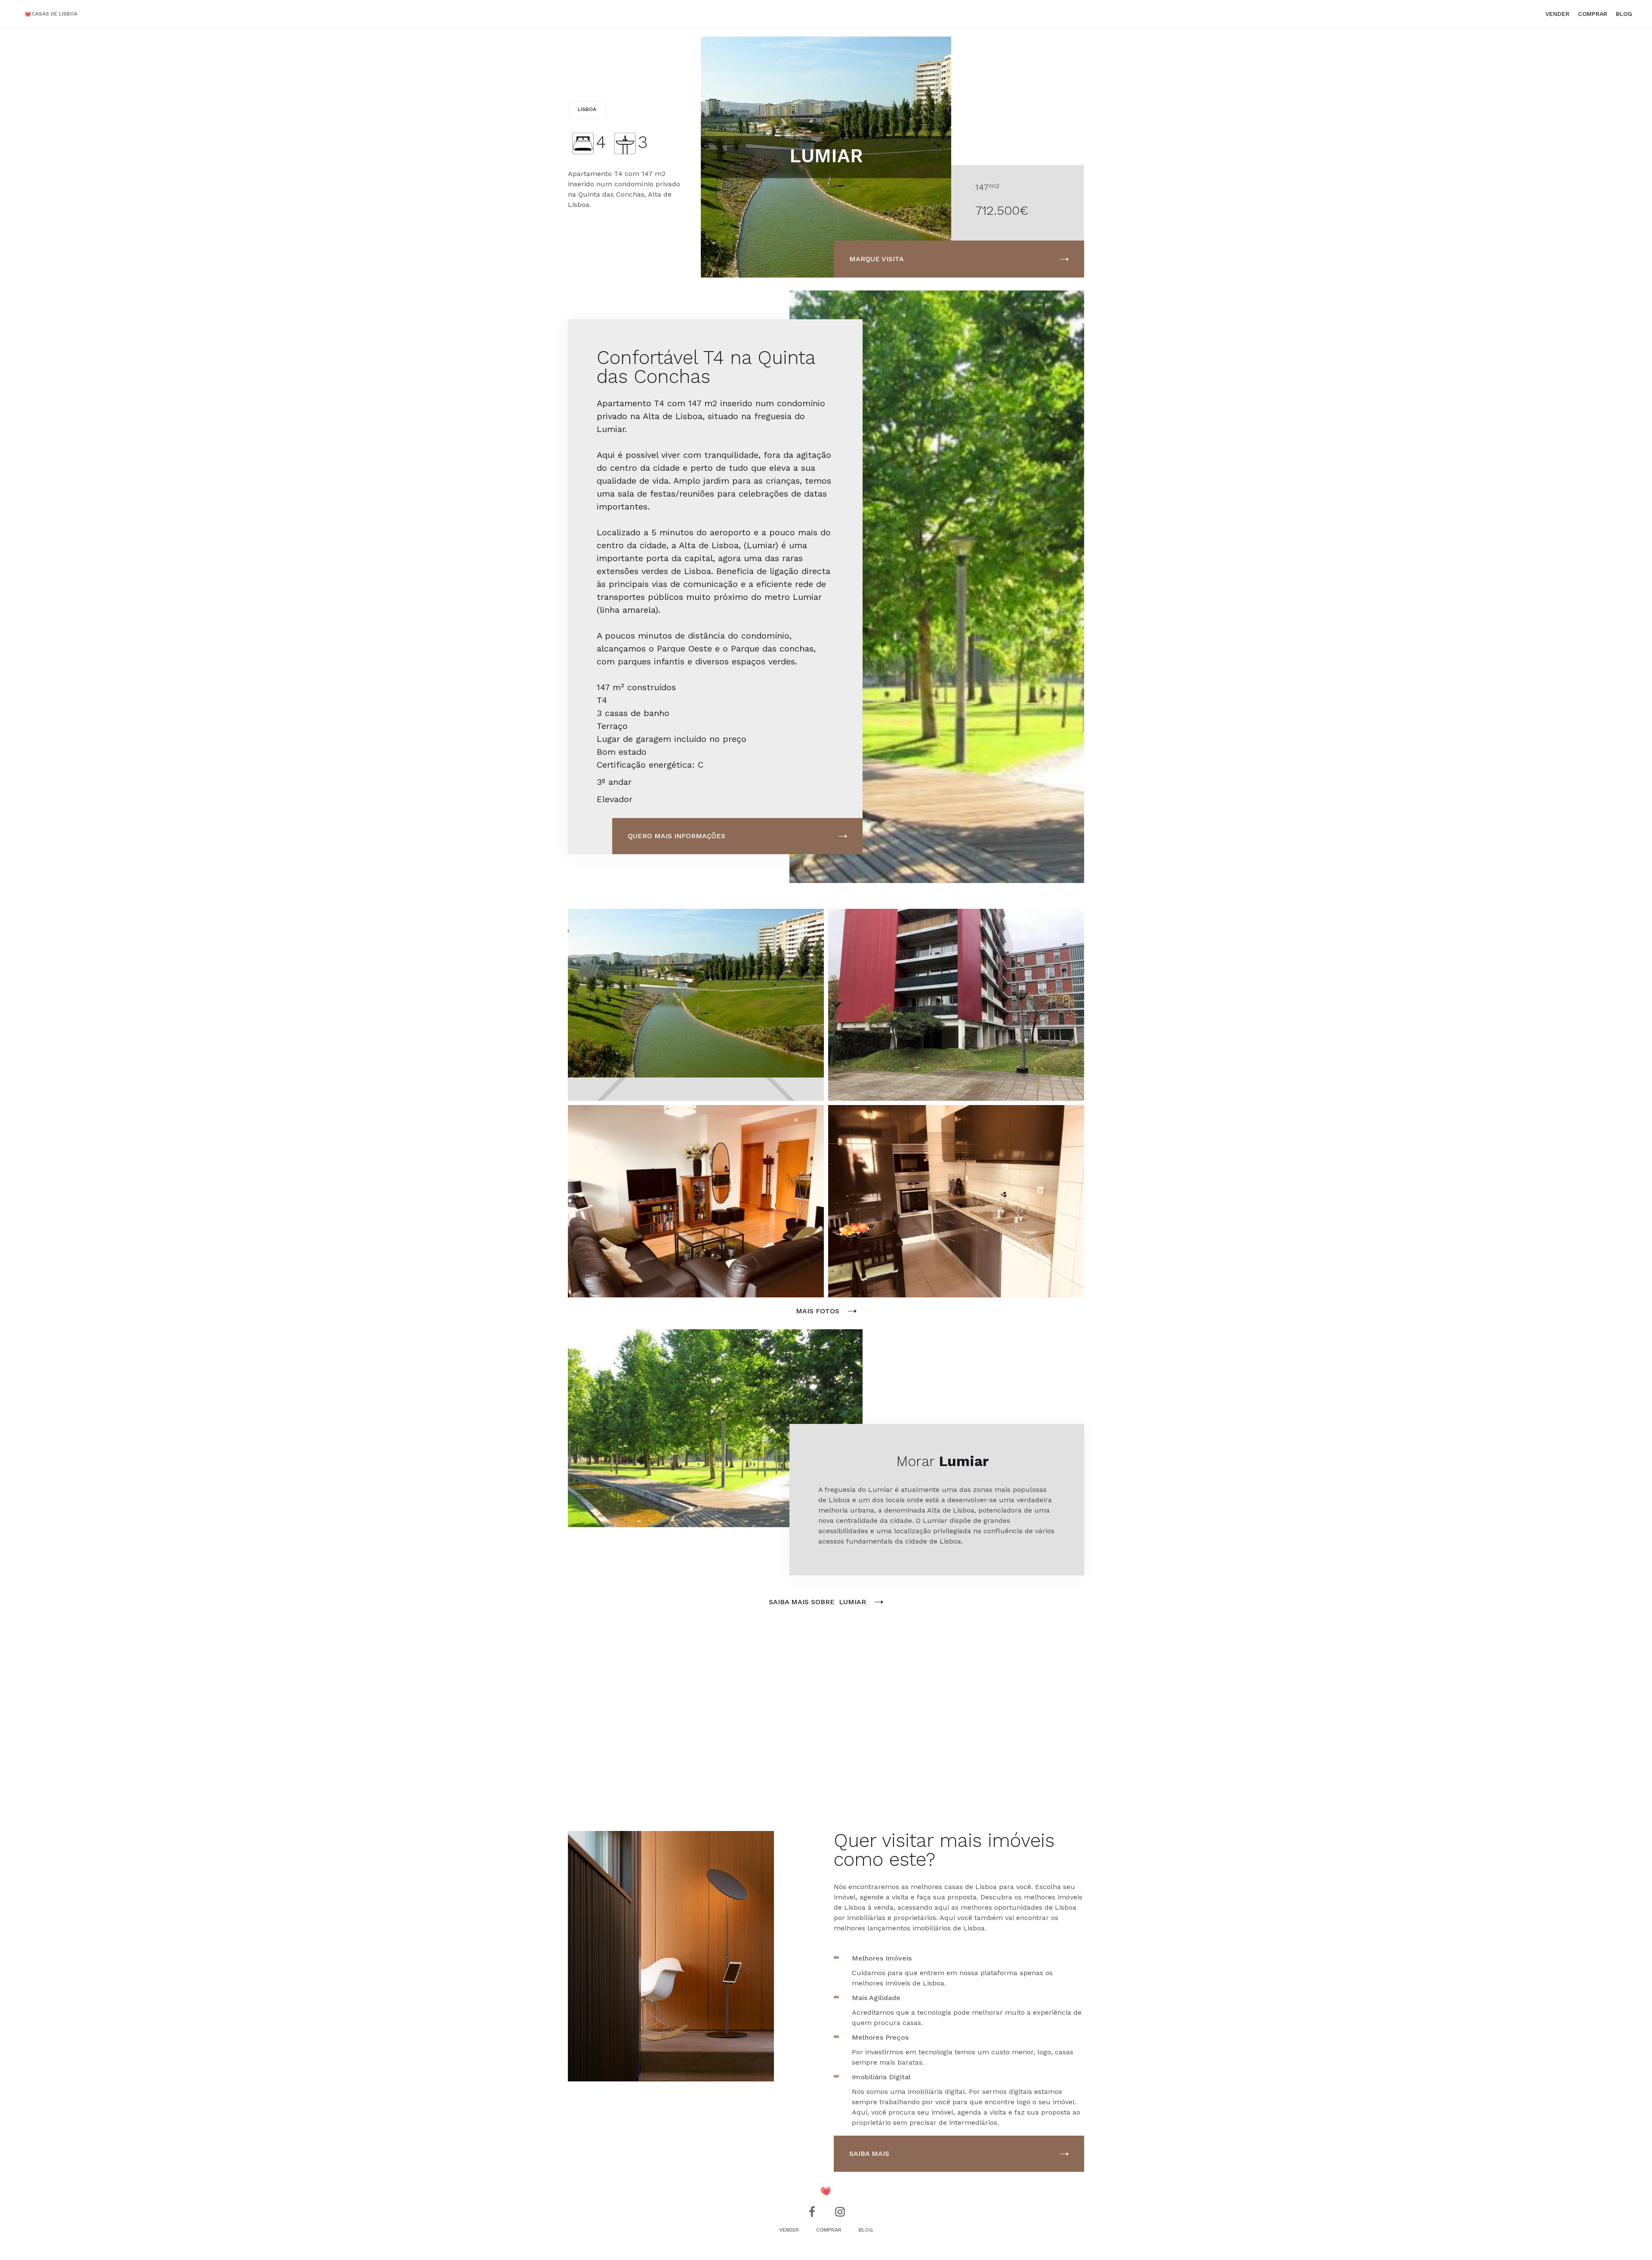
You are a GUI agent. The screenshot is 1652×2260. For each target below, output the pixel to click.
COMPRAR (1593, 14)
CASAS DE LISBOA (55, 14)
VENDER (1557, 14)
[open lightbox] (696, 1005)
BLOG (866, 2230)
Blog (1624, 14)
